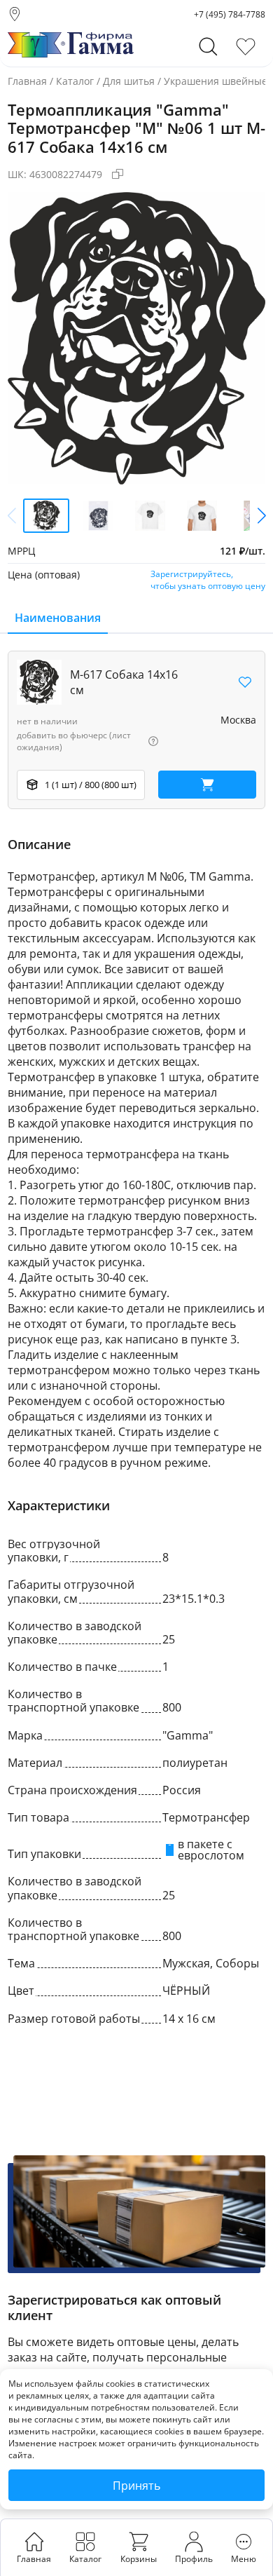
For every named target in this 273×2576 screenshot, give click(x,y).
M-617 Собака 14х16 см (124, 682)
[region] (136, 730)
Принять (136, 2486)
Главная (27, 81)
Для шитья (129, 81)
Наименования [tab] (58, 618)
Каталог (75, 81)
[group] (136, 338)
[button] (261, 515)
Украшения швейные (216, 81)
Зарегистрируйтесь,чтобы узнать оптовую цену (208, 580)
